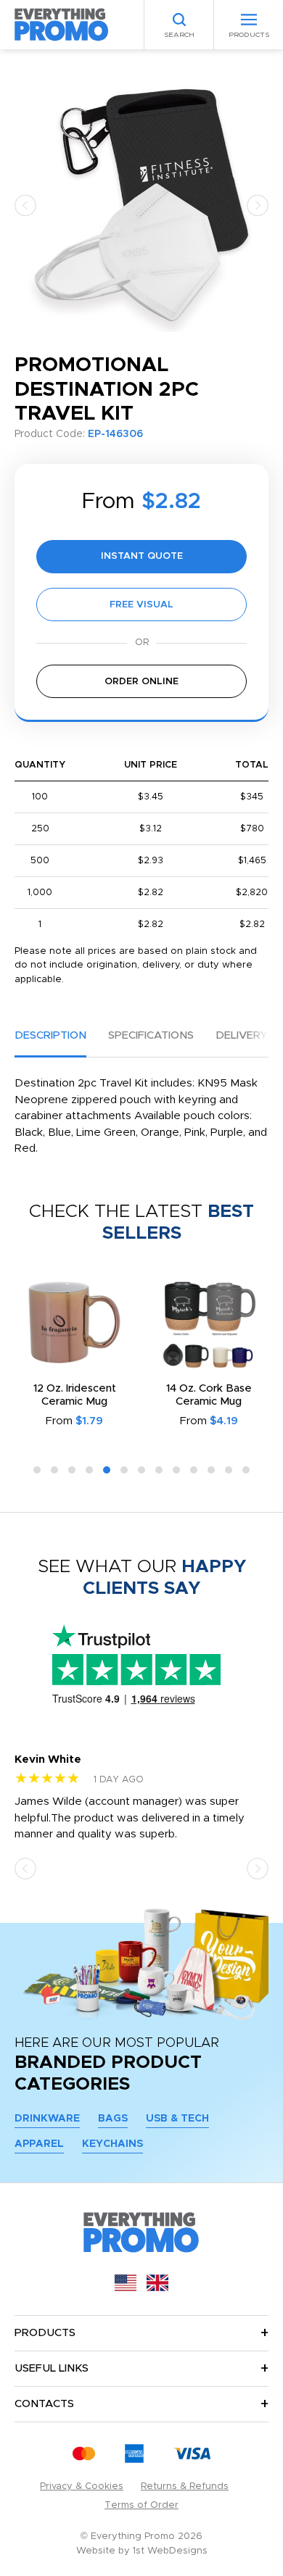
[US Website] (126, 2288)
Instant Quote (142, 556)
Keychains (112, 2144)
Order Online (141, 682)
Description (50, 1035)
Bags (113, 2119)
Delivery (241, 1035)
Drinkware (47, 2119)
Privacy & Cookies (82, 2486)
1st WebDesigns (170, 2551)
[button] (25, 205)
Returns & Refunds (185, 2486)
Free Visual (141, 605)
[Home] (62, 24)
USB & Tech (177, 2119)
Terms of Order (141, 2505)
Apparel (39, 2144)
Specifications (151, 1035)
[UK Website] (157, 2288)
